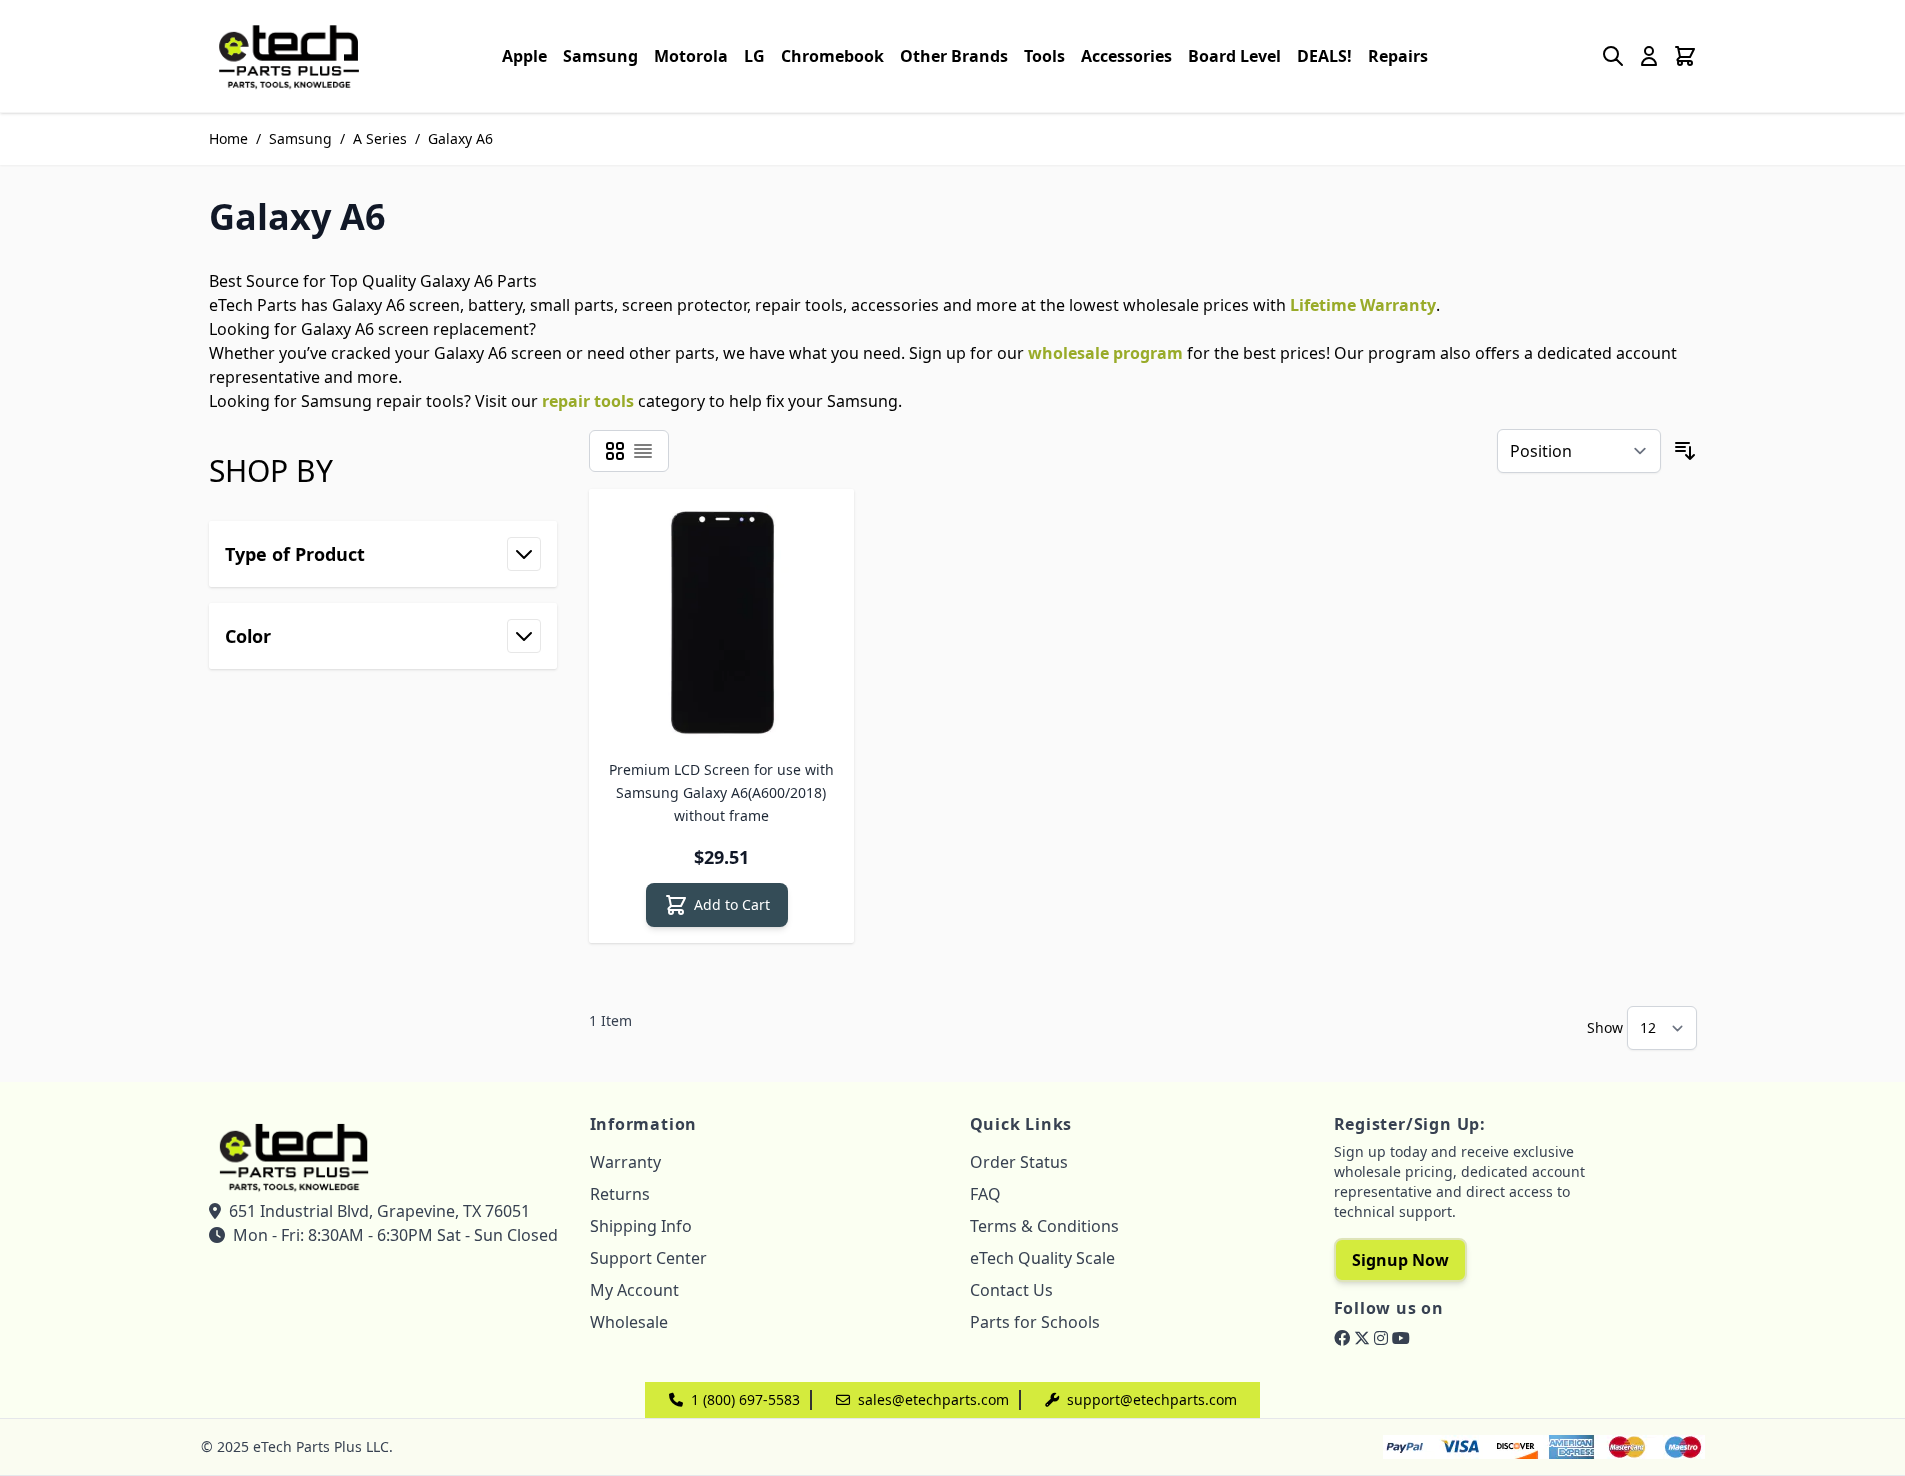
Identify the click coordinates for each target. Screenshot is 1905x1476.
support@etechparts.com (1152, 1399)
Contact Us (1011, 1290)
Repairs (1398, 56)
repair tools (588, 401)
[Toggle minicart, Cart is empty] (1685, 56)
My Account (634, 1290)
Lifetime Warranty (1363, 305)
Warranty (625, 1162)
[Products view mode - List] (643, 451)
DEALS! (1324, 56)
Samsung (600, 56)
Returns (620, 1194)
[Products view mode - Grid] (615, 451)
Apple (524, 56)
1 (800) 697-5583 (745, 1399)
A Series (380, 138)
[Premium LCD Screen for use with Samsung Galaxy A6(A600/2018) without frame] (721, 621)
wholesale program (1105, 353)
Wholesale (629, 1322)
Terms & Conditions (1044, 1226)
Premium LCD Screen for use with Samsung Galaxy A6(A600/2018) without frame (721, 792)
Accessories (1126, 56)
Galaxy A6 (460, 138)
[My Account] (1649, 56)
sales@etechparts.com (933, 1399)
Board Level (1234, 56)
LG (754, 56)
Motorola (691, 56)
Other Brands (954, 56)
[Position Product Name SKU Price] (1579, 451)
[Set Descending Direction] (1685, 451)
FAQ (985, 1194)
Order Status (1019, 1162)
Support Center (648, 1258)
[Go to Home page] (289, 56)
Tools (1044, 56)
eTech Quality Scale (1042, 1258)
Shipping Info (641, 1226)
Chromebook (832, 56)
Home (228, 138)
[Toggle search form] (1613, 56)
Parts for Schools (1035, 1322)
